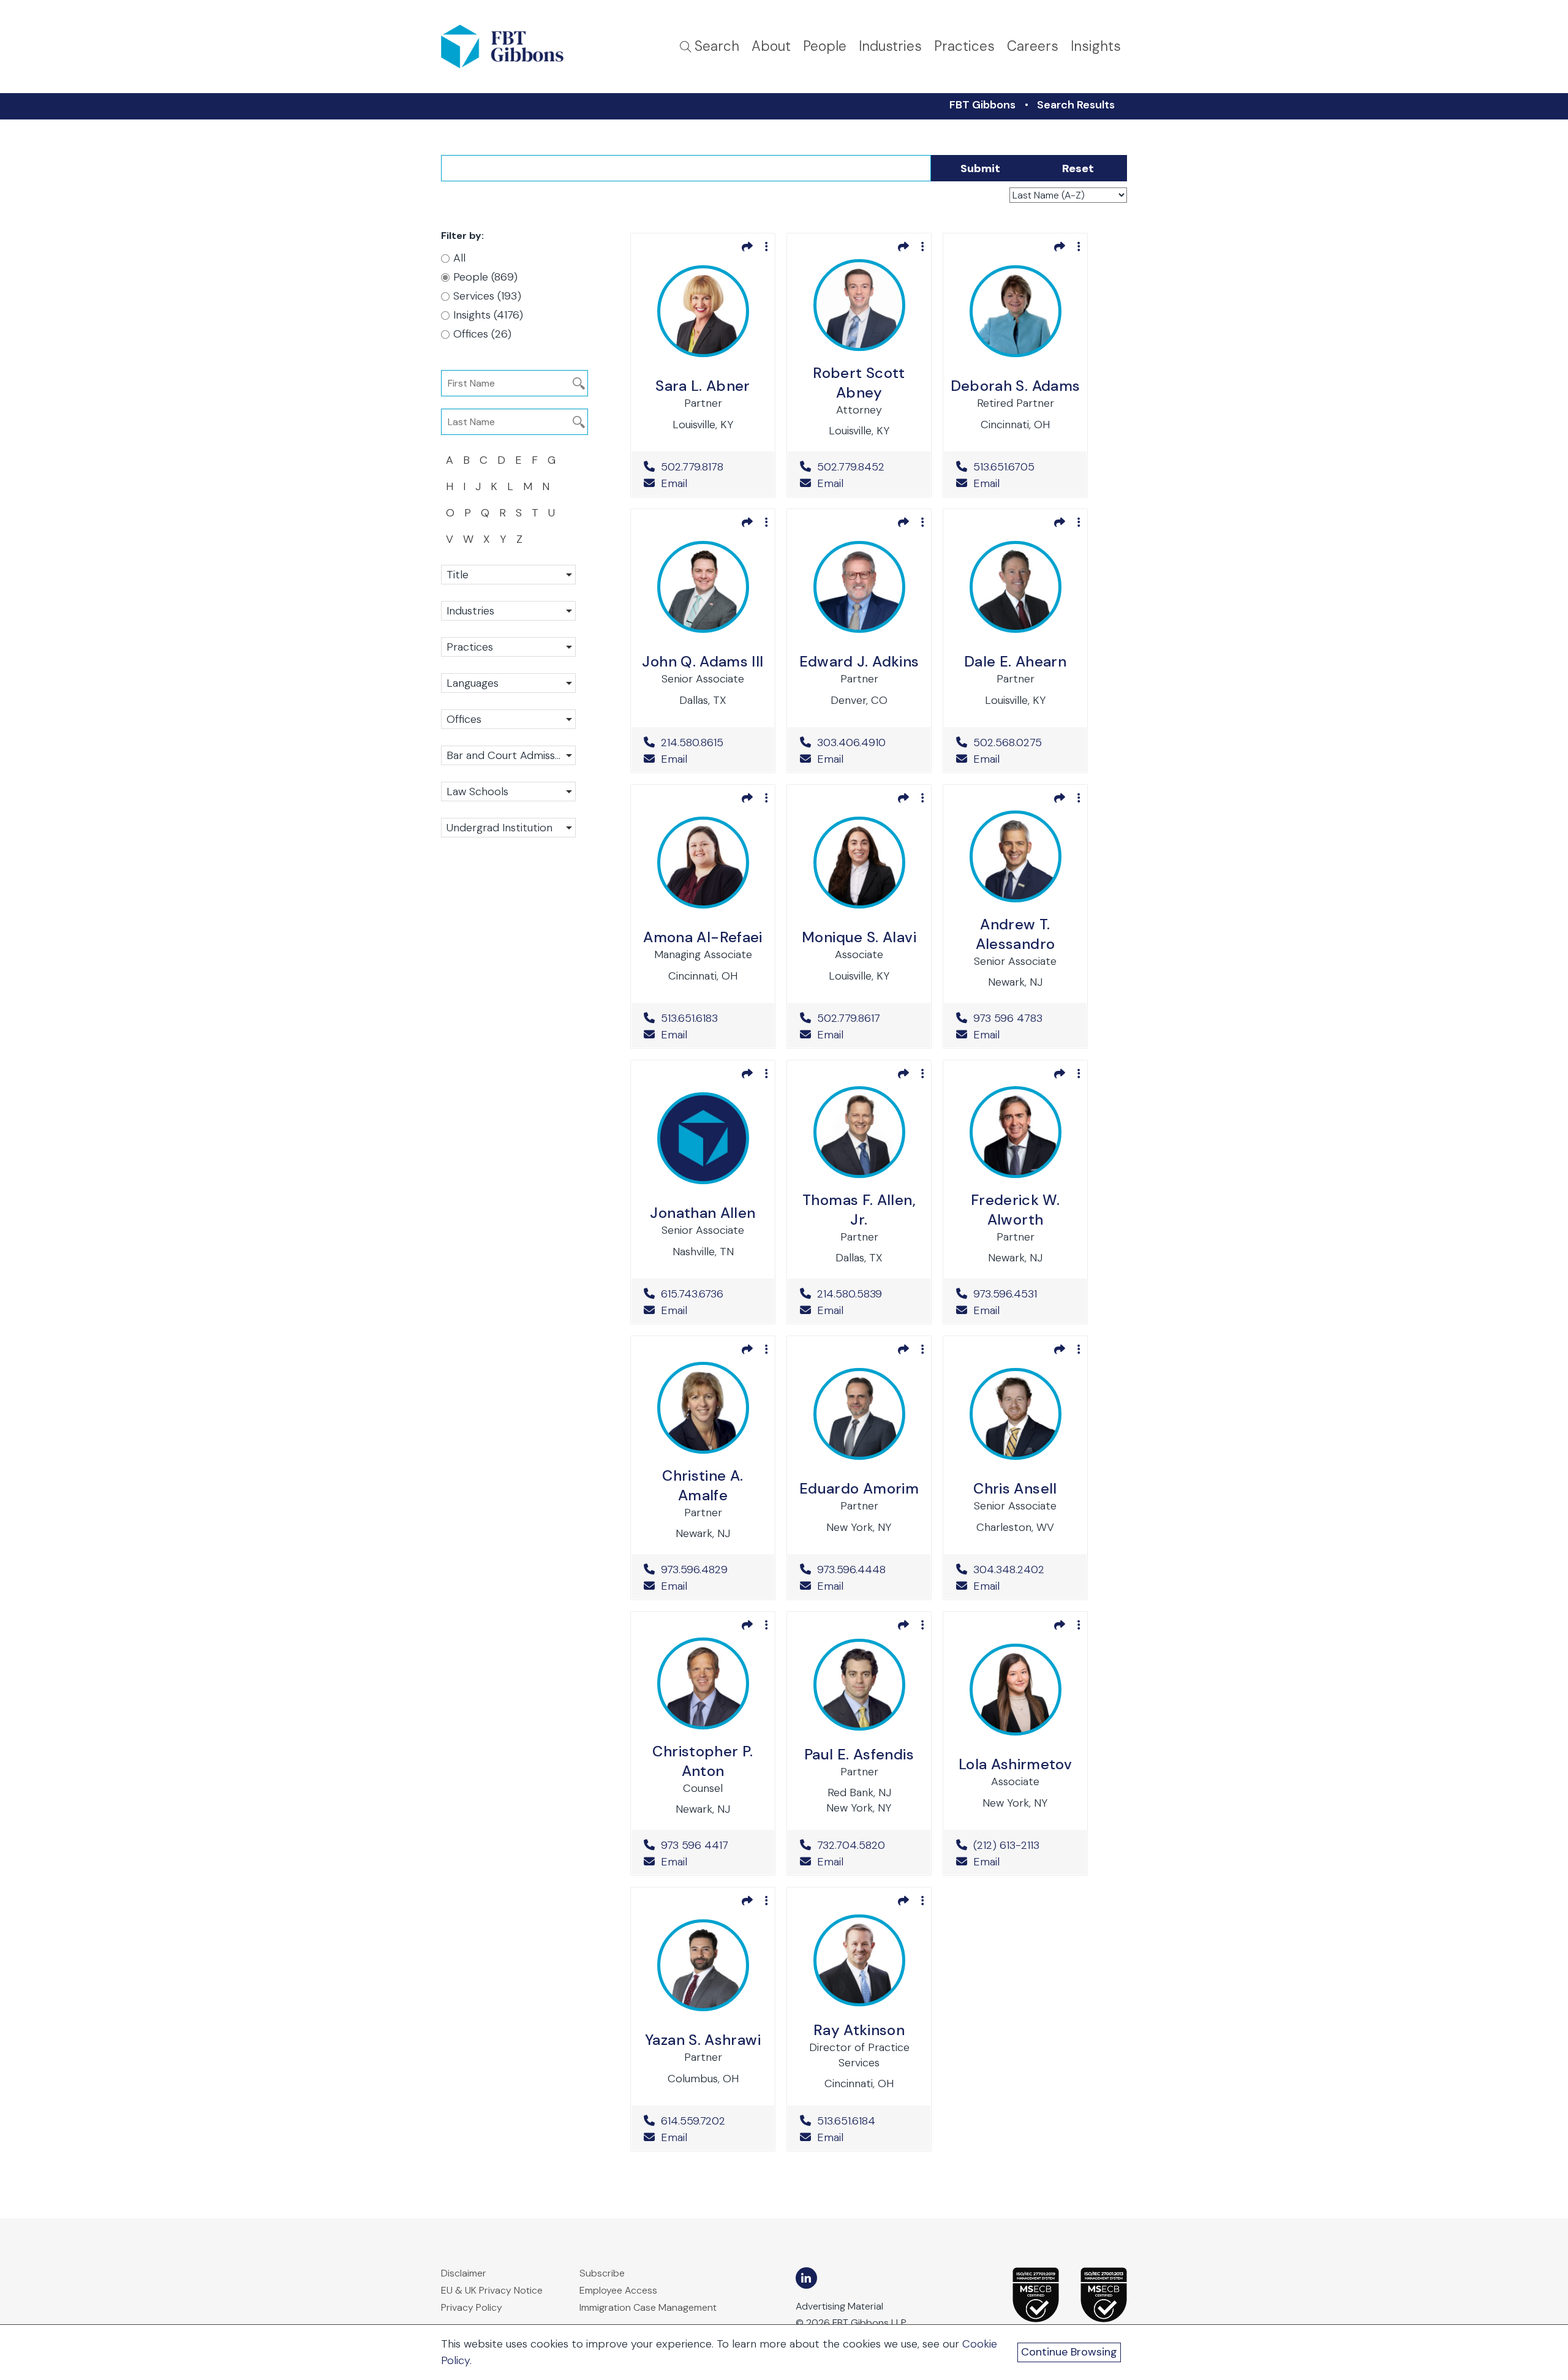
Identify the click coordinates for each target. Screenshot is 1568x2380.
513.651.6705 (1024, 467)
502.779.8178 (711, 467)
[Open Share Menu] (747, 246)
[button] (508, 575)
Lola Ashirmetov (1015, 1764)
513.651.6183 (711, 1018)
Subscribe (602, 2273)
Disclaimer (464, 2273)
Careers (1033, 46)
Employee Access (618, 2290)
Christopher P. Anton (703, 1761)
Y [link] (503, 539)
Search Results (1076, 105)
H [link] (450, 486)
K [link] (494, 486)
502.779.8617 (868, 1018)
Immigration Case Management (648, 2307)
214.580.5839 (868, 1294)
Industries (890, 46)
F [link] (535, 460)
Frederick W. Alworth (1015, 1210)
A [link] (450, 460)
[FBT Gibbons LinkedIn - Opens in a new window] (806, 2278)
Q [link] (485, 513)
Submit (980, 168)
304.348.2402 (1024, 1570)
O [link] (450, 513)
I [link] (464, 486)
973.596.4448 (868, 1570)
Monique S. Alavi (859, 937)
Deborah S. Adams (1016, 386)
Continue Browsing (1069, 2352)
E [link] (518, 460)
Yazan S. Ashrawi (703, 2040)
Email (673, 483)
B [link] (466, 460)
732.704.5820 (868, 1845)
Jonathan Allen (703, 1213)
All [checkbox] (459, 258)
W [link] (468, 539)
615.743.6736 (711, 1294)
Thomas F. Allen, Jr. (859, 1210)
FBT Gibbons (982, 105)
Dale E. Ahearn (1015, 661)
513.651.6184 (868, 2121)
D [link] (501, 460)
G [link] (552, 460)
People (825, 46)
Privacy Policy (472, 2307)
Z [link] (519, 539)
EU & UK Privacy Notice (492, 2290)
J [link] (478, 486)
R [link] (503, 513)
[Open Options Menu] (767, 246)
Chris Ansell (1015, 1488)
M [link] (528, 486)
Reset (1078, 168)
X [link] (487, 539)
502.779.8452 (868, 467)
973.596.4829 (711, 1570)
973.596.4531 (1024, 1294)
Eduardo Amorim (859, 1488)
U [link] (552, 513)
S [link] (519, 513)
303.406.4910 (868, 742)
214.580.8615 (711, 742)
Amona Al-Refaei (703, 937)
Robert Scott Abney (859, 383)
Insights (1096, 46)
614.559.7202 (711, 2121)
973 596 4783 (1024, 1018)
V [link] (450, 539)
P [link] (468, 513)
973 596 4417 (711, 1845)
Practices (964, 46)
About (771, 46)
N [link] (546, 486)
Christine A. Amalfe (703, 1485)
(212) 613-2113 (1024, 1845)
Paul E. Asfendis (859, 1754)
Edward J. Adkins (859, 661)
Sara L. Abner (703, 386)
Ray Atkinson (859, 2030)
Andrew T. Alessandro (1016, 934)
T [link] (535, 513)
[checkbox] (502, 277)
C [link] (484, 460)
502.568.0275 (1024, 742)
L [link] (510, 486)
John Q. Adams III (703, 661)
